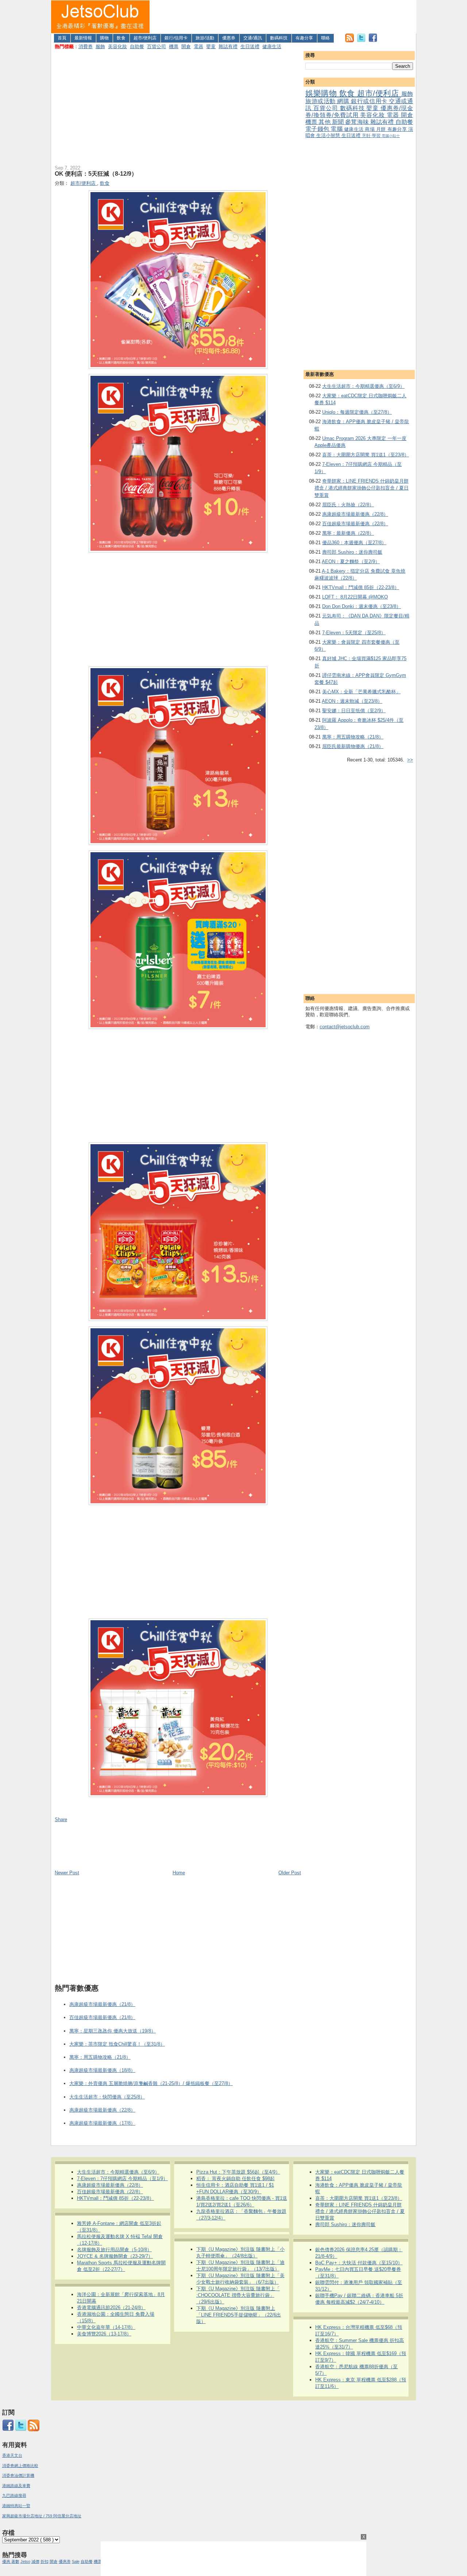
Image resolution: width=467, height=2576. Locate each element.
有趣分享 (304, 38)
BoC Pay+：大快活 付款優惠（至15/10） (359, 2263)
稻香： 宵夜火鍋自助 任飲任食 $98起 (236, 2179)
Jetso (25, 2561)
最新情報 (83, 38)
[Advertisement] (283, 17)
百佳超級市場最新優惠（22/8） (355, 524)
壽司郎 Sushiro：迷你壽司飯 (352, 552)
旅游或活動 (321, 101)
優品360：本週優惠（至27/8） (354, 543)
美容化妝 (117, 46)
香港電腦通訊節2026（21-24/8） (111, 2308)
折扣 (45, 2561)
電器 (198, 46)
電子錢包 (318, 129)
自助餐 (137, 46)
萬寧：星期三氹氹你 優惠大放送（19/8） (113, 2031)
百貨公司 (157, 46)
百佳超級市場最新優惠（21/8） (102, 2017)
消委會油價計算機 (18, 2475)
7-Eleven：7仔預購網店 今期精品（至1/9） (122, 2179)
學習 (377, 135)
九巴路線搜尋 (14, 2495)
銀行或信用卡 (370, 101)
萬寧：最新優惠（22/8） (348, 533)
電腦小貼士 (391, 136)
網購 (344, 101)
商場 (370, 129)
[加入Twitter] (361, 41)
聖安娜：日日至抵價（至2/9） (354, 711)
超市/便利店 (145, 38)
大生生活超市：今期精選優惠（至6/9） (363, 386)
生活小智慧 (329, 135)
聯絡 (325, 38)
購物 (104, 38)
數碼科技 (279, 38)
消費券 (86, 46)
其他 (325, 122)
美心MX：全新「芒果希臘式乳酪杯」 (361, 692)
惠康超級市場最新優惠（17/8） (102, 2123)
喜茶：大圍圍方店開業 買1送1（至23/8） (366, 455)
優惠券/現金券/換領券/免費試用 (359, 112)
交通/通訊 (253, 38)
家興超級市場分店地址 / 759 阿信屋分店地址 (42, 2516)
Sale (76, 2561)
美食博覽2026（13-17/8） (104, 2334)
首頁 (62, 38)
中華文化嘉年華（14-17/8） (106, 2327)
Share (61, 1819)
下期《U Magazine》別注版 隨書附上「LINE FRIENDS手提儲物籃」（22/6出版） (239, 2315)
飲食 (121, 38)
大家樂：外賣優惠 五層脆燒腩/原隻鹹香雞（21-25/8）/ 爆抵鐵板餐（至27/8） (151, 2083)
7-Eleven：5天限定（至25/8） (354, 633)
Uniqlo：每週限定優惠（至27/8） (357, 412)
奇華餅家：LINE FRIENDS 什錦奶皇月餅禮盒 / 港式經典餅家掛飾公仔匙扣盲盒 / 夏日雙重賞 (362, 488)
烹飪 (367, 135)
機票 (174, 46)
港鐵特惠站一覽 (16, 2506)
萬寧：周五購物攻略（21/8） (353, 737)
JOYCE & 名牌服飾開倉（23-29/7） (115, 2256)
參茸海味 (358, 122)
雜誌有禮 (228, 46)
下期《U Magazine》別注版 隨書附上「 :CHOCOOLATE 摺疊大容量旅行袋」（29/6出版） (238, 2295)
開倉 (186, 46)
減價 (35, 2561)
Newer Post (67, 1873)
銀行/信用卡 (176, 38)
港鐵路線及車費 (16, 2486)
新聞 (339, 122)
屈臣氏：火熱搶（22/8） (348, 505)
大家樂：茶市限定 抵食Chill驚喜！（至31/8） (117, 2044)
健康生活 (272, 46)
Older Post (290, 1873)
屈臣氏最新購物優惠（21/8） (353, 746)
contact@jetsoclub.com (345, 1027)
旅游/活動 (205, 38)
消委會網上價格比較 (20, 2466)
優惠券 (229, 38)
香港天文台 (12, 2455)
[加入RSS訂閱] (350, 41)
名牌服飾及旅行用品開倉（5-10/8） (114, 2250)
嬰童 (211, 46)
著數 (15, 2561)
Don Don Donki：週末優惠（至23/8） (362, 606)
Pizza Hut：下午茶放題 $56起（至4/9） (238, 2172)
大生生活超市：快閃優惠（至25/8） (107, 2097)
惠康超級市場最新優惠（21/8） (102, 2004)
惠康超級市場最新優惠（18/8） (102, 2070)
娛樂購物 (322, 93)
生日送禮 (250, 46)
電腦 (337, 129)
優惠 (7, 2561)
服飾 (100, 46)
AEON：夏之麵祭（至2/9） (351, 562)
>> (410, 760)
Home (179, 1873)
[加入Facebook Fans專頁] (373, 41)
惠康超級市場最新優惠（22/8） (355, 514)
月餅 (382, 129)
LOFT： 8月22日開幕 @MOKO (355, 597)
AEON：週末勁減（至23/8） (352, 701)
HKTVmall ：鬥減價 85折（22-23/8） (361, 587)
